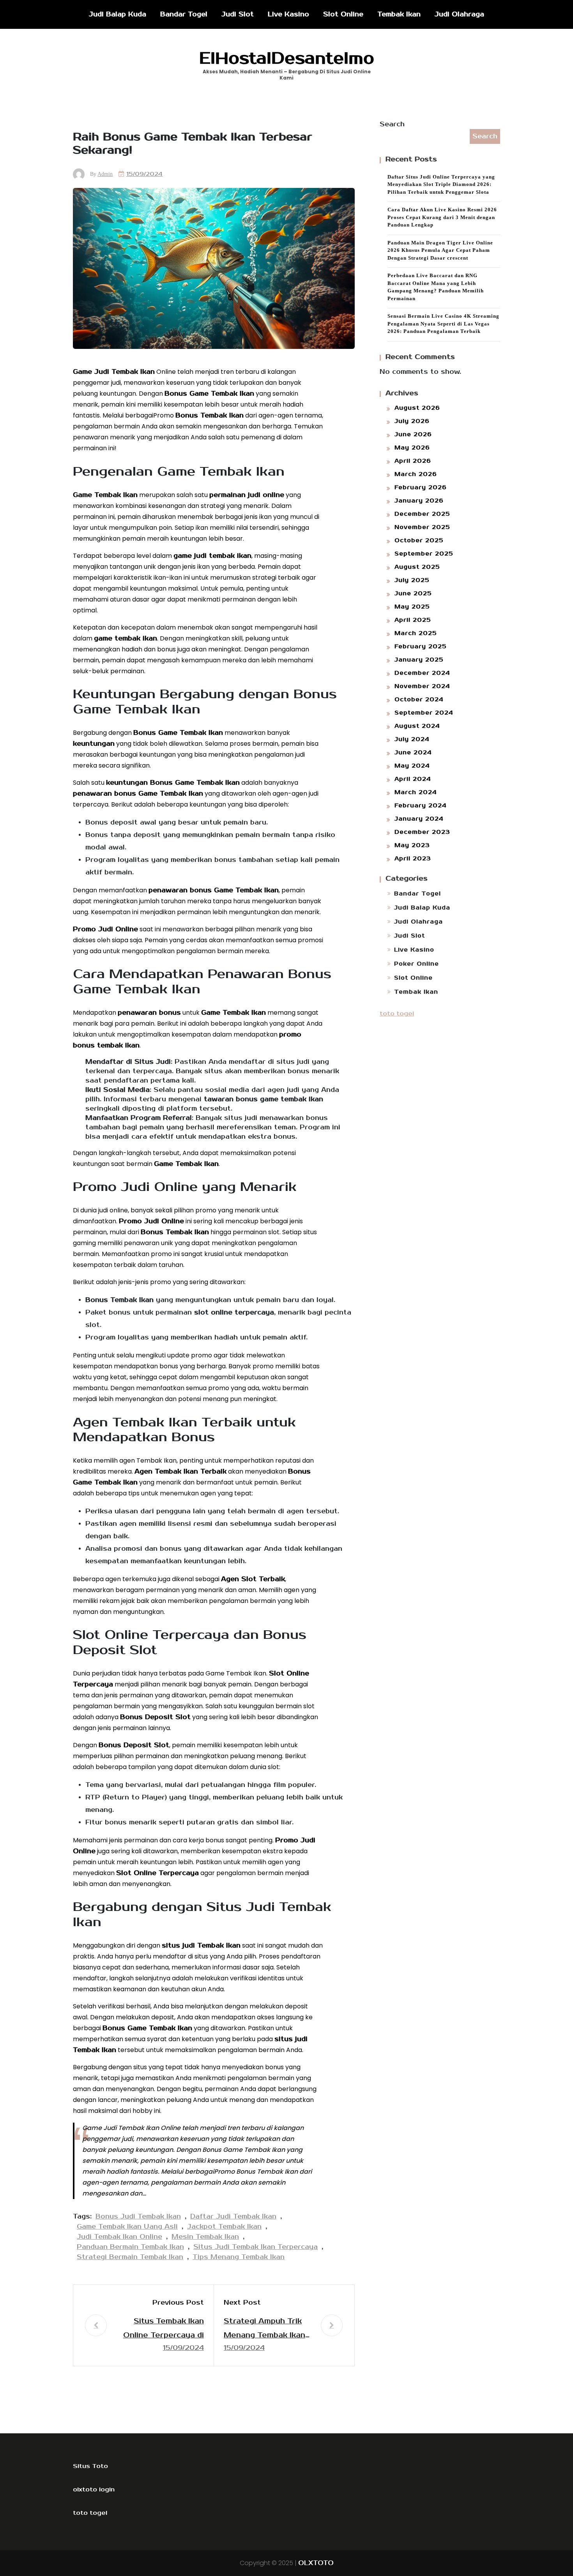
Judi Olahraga (459, 14)
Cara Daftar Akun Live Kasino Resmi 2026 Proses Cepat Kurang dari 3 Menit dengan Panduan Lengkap (442, 217)
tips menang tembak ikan (239, 2257)
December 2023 (422, 832)
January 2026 (419, 501)
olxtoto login (94, 2489)
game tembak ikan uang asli (127, 2227)
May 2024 (412, 766)
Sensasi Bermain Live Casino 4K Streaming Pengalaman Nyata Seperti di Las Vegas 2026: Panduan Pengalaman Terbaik (443, 324)
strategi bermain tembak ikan (130, 2257)
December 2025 (422, 514)
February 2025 (421, 647)
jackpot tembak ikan (224, 2227)
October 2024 (419, 700)
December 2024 (422, 673)
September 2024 (424, 713)
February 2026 (421, 487)
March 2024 (416, 792)
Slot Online (343, 14)
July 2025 (412, 580)
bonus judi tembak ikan (138, 2217)
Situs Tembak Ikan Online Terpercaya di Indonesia (164, 2329)
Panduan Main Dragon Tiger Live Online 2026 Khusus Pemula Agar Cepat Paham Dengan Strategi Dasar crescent (440, 250)
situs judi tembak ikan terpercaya (256, 2247)
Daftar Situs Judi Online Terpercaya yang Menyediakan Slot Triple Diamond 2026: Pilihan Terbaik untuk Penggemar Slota (441, 184)
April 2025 (413, 620)
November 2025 (422, 527)
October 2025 (419, 540)
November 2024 (422, 686)
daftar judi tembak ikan (233, 2217)
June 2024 (413, 753)
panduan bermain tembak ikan (130, 2247)
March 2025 (416, 633)
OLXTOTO (316, 2563)
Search (392, 124)
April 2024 (413, 779)
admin (105, 174)
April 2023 (413, 859)
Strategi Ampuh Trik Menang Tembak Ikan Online (264, 2329)
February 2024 (421, 806)
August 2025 (417, 567)
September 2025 (424, 554)
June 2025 (413, 594)
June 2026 (413, 434)
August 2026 (417, 408)
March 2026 (416, 474)
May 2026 (412, 448)
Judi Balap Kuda (118, 14)
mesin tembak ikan (205, 2237)
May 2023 (412, 845)
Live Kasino (288, 14)
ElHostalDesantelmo (287, 58)
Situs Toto (90, 2466)
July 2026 (412, 421)
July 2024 (412, 739)
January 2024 (419, 819)
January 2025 (419, 660)
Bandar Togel (184, 14)
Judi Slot (238, 14)
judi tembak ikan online (119, 2237)
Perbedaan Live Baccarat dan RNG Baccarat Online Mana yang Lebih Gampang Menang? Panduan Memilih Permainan (436, 287)
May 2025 (412, 607)
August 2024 (417, 726)
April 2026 (413, 461)
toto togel (397, 1014)
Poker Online (416, 964)
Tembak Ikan (399, 14)
